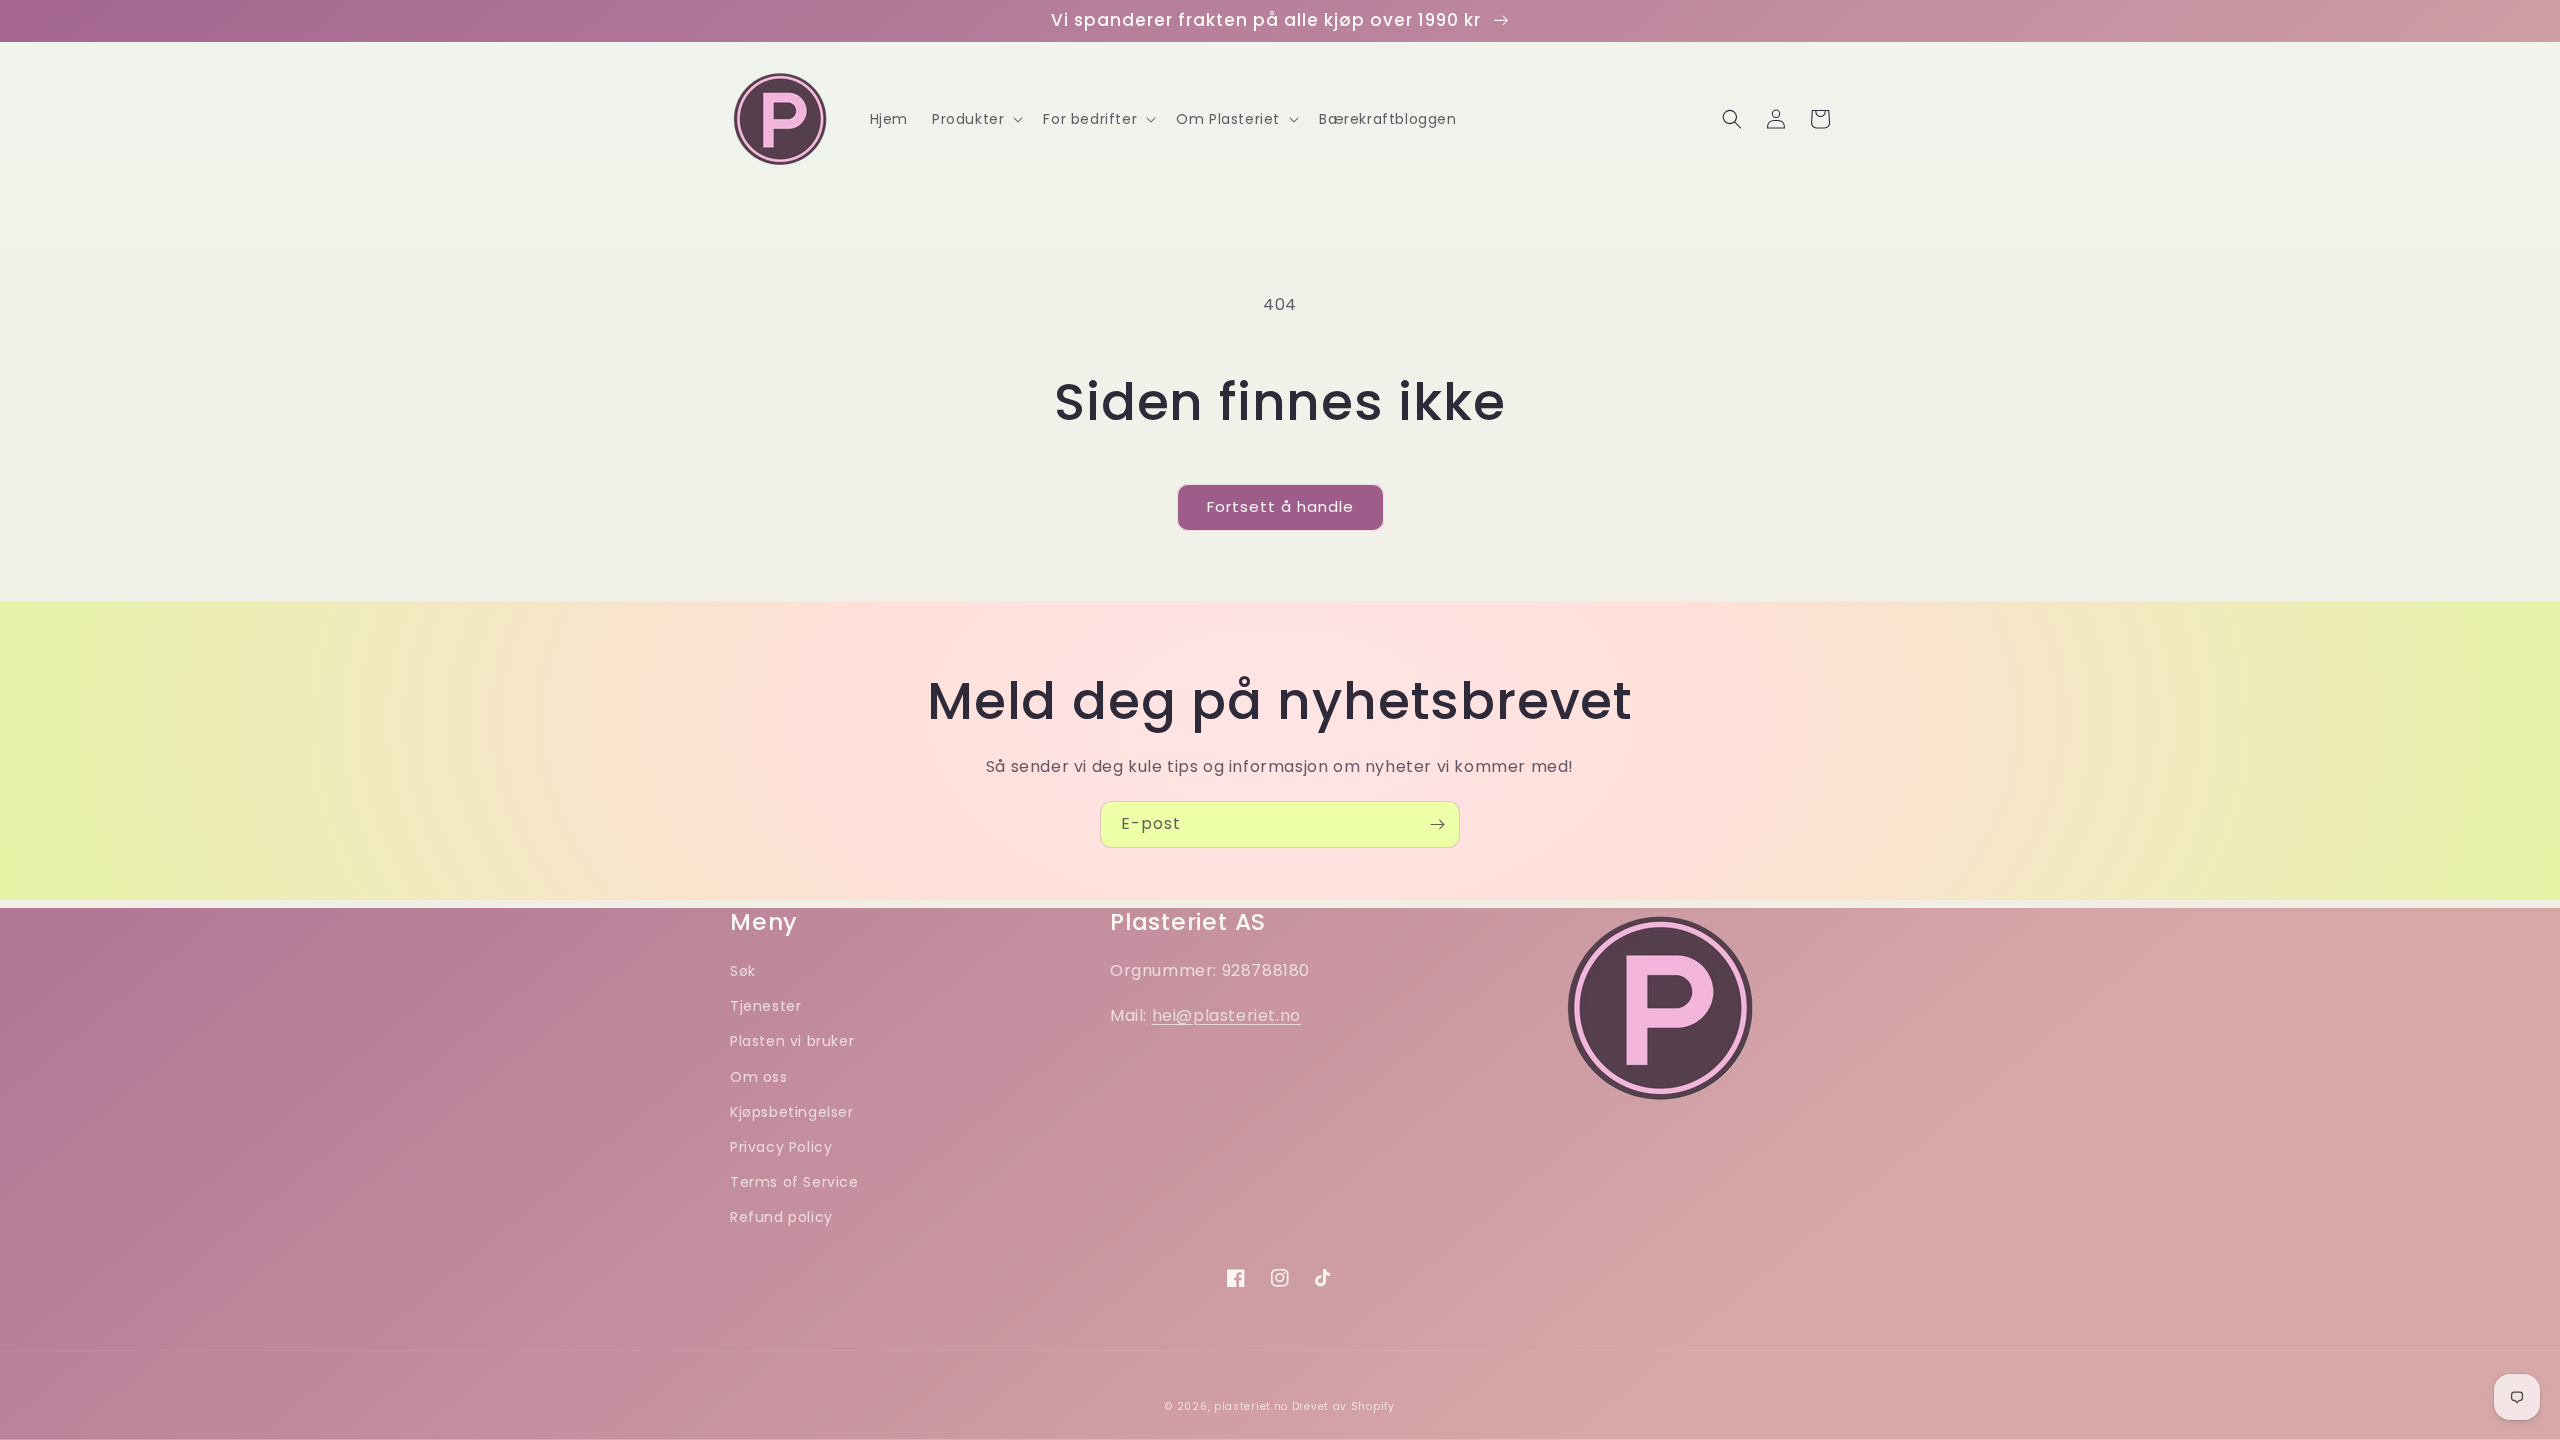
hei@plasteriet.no (1226, 1015)
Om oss (759, 1077)
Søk (743, 971)
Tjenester (765, 1006)
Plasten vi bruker (792, 1041)
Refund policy (781, 1217)
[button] (975, 119)
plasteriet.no (1251, 1406)
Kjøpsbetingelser (792, 1112)
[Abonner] (1437, 824)
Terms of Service (794, 1182)
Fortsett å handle (1280, 506)
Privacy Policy (781, 1147)
